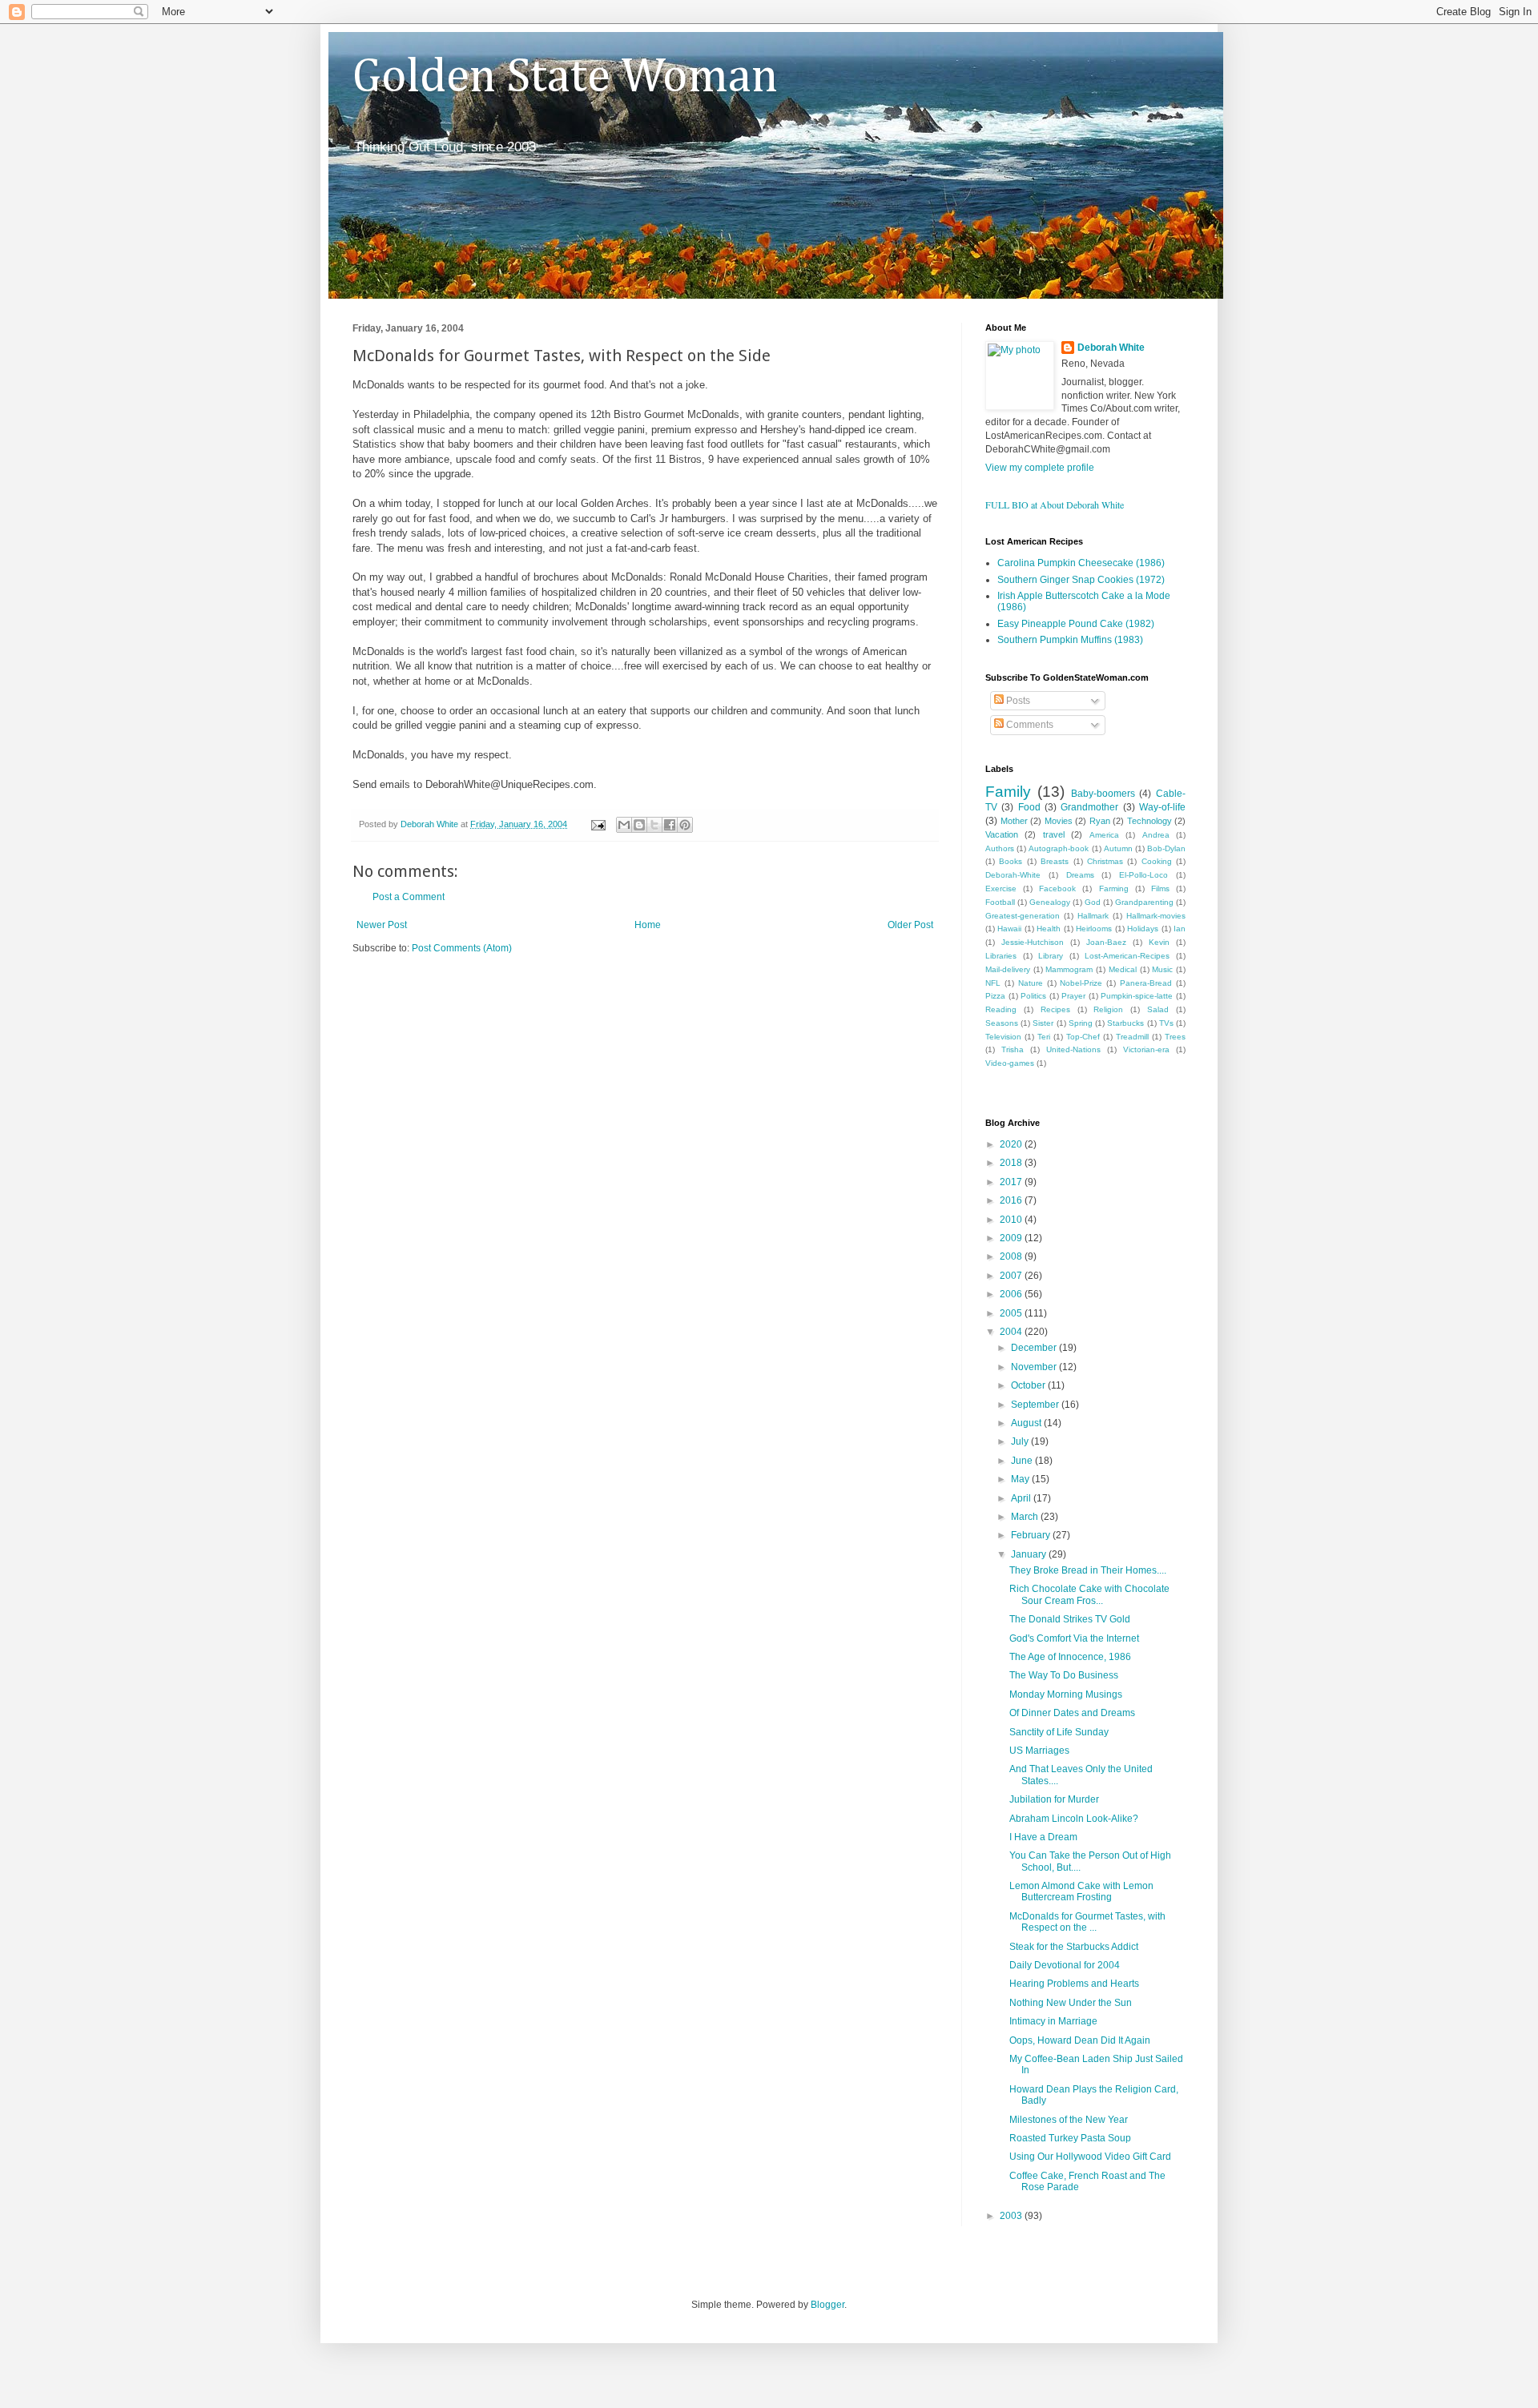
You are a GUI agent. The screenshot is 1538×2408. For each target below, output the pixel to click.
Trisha (1013, 1049)
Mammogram (1069, 969)
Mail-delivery (1008, 969)
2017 (1012, 1182)
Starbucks (1125, 1023)
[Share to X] (654, 825)
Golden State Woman (565, 78)
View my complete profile (1040, 468)
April (1022, 1498)
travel (1054, 834)
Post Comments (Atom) (462, 948)
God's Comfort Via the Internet (1074, 1638)
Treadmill (1132, 1037)
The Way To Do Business (1064, 1675)
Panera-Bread (1146, 983)
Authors (1000, 848)
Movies (1059, 821)
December (1035, 1348)
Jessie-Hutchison (1033, 942)
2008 (1012, 1256)
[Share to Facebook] (670, 825)
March (1026, 1517)
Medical (1123, 969)
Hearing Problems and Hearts (1074, 1984)
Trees (1175, 1037)
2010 (1012, 1220)
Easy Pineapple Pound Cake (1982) (1076, 624)
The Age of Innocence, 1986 (1070, 1657)
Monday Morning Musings (1066, 1694)
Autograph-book (1059, 848)
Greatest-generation (1023, 916)
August (1027, 1423)
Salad (1158, 1009)
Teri (1044, 1037)
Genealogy (1050, 902)
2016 (1012, 1200)
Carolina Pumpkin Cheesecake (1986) (1081, 563)
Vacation (1002, 834)
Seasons (1002, 1023)
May (1021, 1479)
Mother (1014, 821)
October (1029, 1385)
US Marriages (1039, 1751)
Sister (1043, 1023)
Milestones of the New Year (1069, 2120)
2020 (1012, 1144)
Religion (1108, 1009)
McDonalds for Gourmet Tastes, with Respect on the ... (1087, 1922)
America (1104, 835)
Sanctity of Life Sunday (1059, 1732)
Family (1008, 792)
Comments (1029, 725)
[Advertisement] (540, 1003)
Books (1011, 861)
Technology (1149, 821)
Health (1049, 929)
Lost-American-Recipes (1127, 956)
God (1093, 902)
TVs (1166, 1023)
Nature (1031, 983)
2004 (1012, 1332)
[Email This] (624, 825)
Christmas (1105, 861)
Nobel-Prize (1081, 983)
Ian (1180, 929)
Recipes (1055, 1009)
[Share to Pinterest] (685, 825)
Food (1029, 807)
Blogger (827, 2305)
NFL (993, 983)
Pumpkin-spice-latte (1137, 996)
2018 (1012, 1163)
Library (1051, 956)
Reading (1001, 1009)
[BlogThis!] (639, 825)
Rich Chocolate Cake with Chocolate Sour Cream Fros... (1089, 1594)
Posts (1017, 701)
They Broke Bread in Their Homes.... (1088, 1570)
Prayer (1073, 996)
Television (1003, 1037)
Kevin (1159, 942)
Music (1162, 969)
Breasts (1055, 861)
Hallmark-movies (1156, 916)
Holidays (1143, 929)
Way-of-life (1162, 807)
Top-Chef (1083, 1037)
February (1032, 1535)
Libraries (1001, 956)
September (1036, 1405)
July (1021, 1441)
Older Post (910, 925)
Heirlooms (1094, 929)
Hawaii (1009, 929)
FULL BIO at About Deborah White (1055, 505)
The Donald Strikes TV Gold (1070, 1619)
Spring (1081, 1023)
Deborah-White (1013, 875)
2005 (1012, 1313)
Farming (1114, 888)
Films (1160, 888)
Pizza (995, 996)
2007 (1012, 1276)
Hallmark (1093, 916)
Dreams (1080, 875)
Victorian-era (1146, 1049)
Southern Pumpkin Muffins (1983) (1070, 640)
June (1023, 1461)
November (1035, 1367)
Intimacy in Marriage (1053, 2021)
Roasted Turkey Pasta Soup (1070, 2138)
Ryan (1100, 821)
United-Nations (1073, 1049)
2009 (1012, 1238)
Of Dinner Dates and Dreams (1072, 1713)
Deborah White (1111, 348)
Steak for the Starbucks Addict (1074, 1947)
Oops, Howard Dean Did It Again (1080, 2040)
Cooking (1157, 861)
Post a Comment (409, 897)
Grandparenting (1144, 902)
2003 (1012, 2216)
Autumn (1118, 848)
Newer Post (382, 925)
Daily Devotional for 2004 (1065, 1965)
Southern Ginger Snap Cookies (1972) (1081, 580)
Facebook (1057, 888)
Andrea (1156, 835)
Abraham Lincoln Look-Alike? (1074, 1819)
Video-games (1010, 1063)
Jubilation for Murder (1054, 1799)
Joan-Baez (1106, 942)
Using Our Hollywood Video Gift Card (1090, 2157)
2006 (1012, 1294)
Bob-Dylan (1166, 848)
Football (1000, 902)
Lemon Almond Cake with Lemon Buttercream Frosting (1081, 1891)
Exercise (1001, 888)
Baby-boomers (1103, 794)
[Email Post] (598, 824)
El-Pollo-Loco (1143, 875)
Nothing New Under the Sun (1071, 2003)
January (1030, 1554)
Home (648, 925)
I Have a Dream (1043, 1837)
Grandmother (1089, 807)
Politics (1033, 996)
